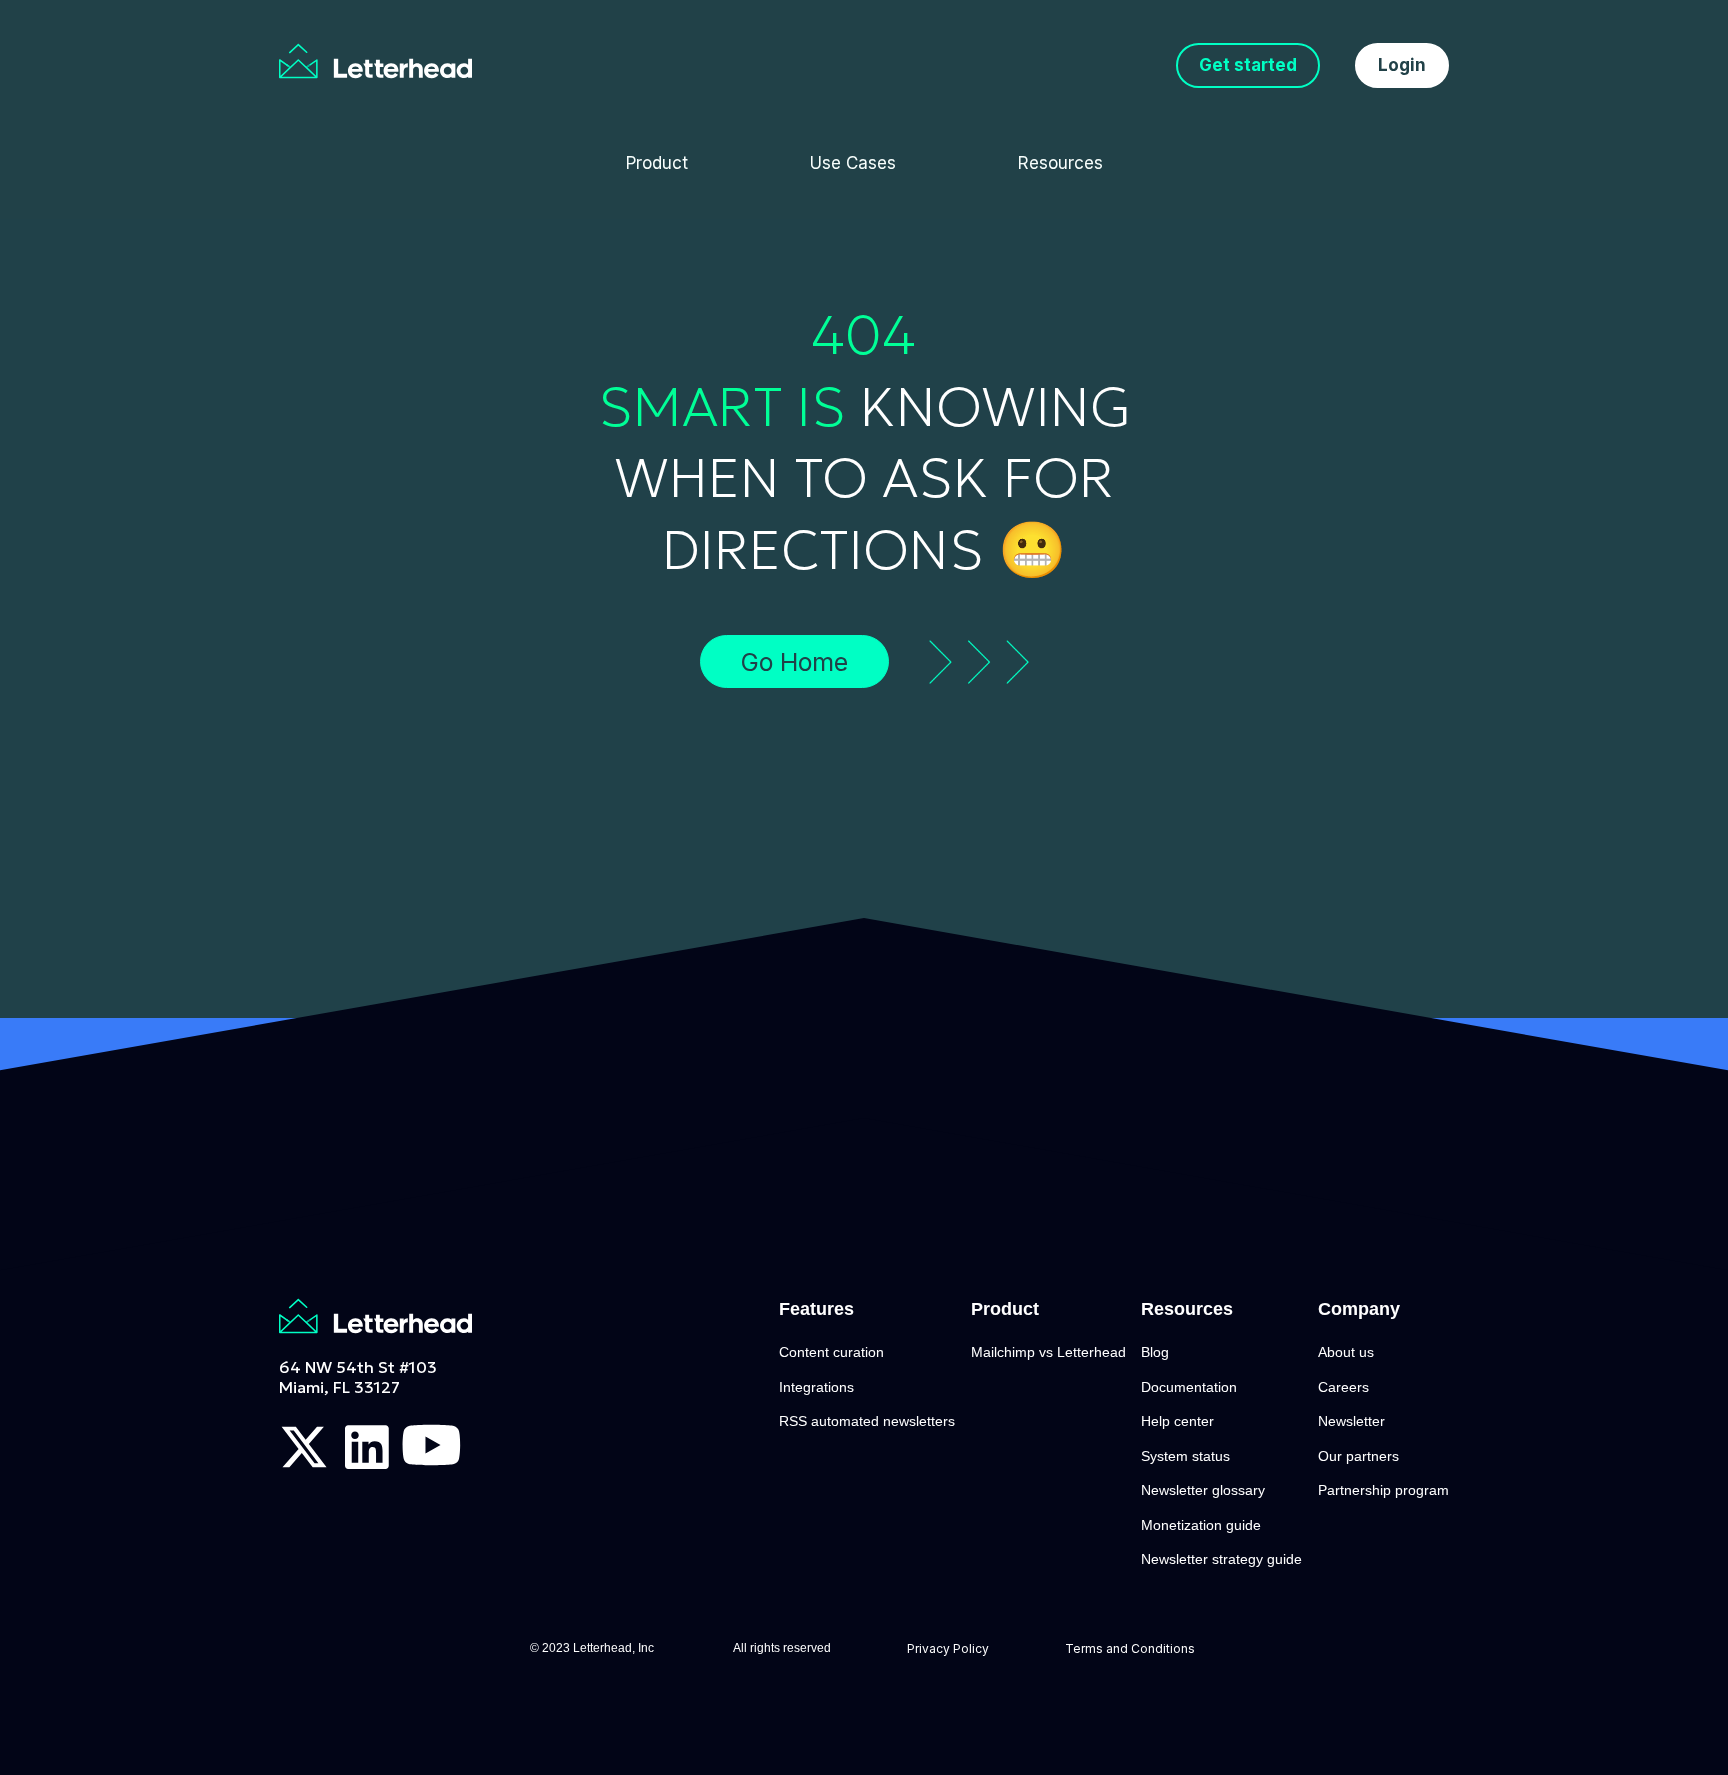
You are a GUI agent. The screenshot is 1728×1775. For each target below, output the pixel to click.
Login (1402, 65)
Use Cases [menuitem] (853, 163)
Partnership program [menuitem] (1383, 1490)
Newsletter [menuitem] (1351, 1421)
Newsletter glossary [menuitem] (1203, 1490)
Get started (1248, 65)
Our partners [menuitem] (1358, 1456)
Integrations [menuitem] (816, 1387)
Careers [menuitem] (1343, 1387)
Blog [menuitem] (1155, 1352)
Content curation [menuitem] (831, 1352)
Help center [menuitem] (1177, 1421)
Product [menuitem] (657, 163)
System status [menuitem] (1185, 1456)
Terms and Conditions (1131, 1648)
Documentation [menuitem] (1189, 1387)
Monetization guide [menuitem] (1201, 1525)
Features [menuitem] (816, 1309)
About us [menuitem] (1346, 1352)
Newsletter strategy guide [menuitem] (1221, 1559)
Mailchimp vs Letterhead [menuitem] (1048, 1352)
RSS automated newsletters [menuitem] (867, 1421)
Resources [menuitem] (1060, 163)
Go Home (794, 662)
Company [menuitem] (1359, 1309)
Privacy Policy (948, 1648)
